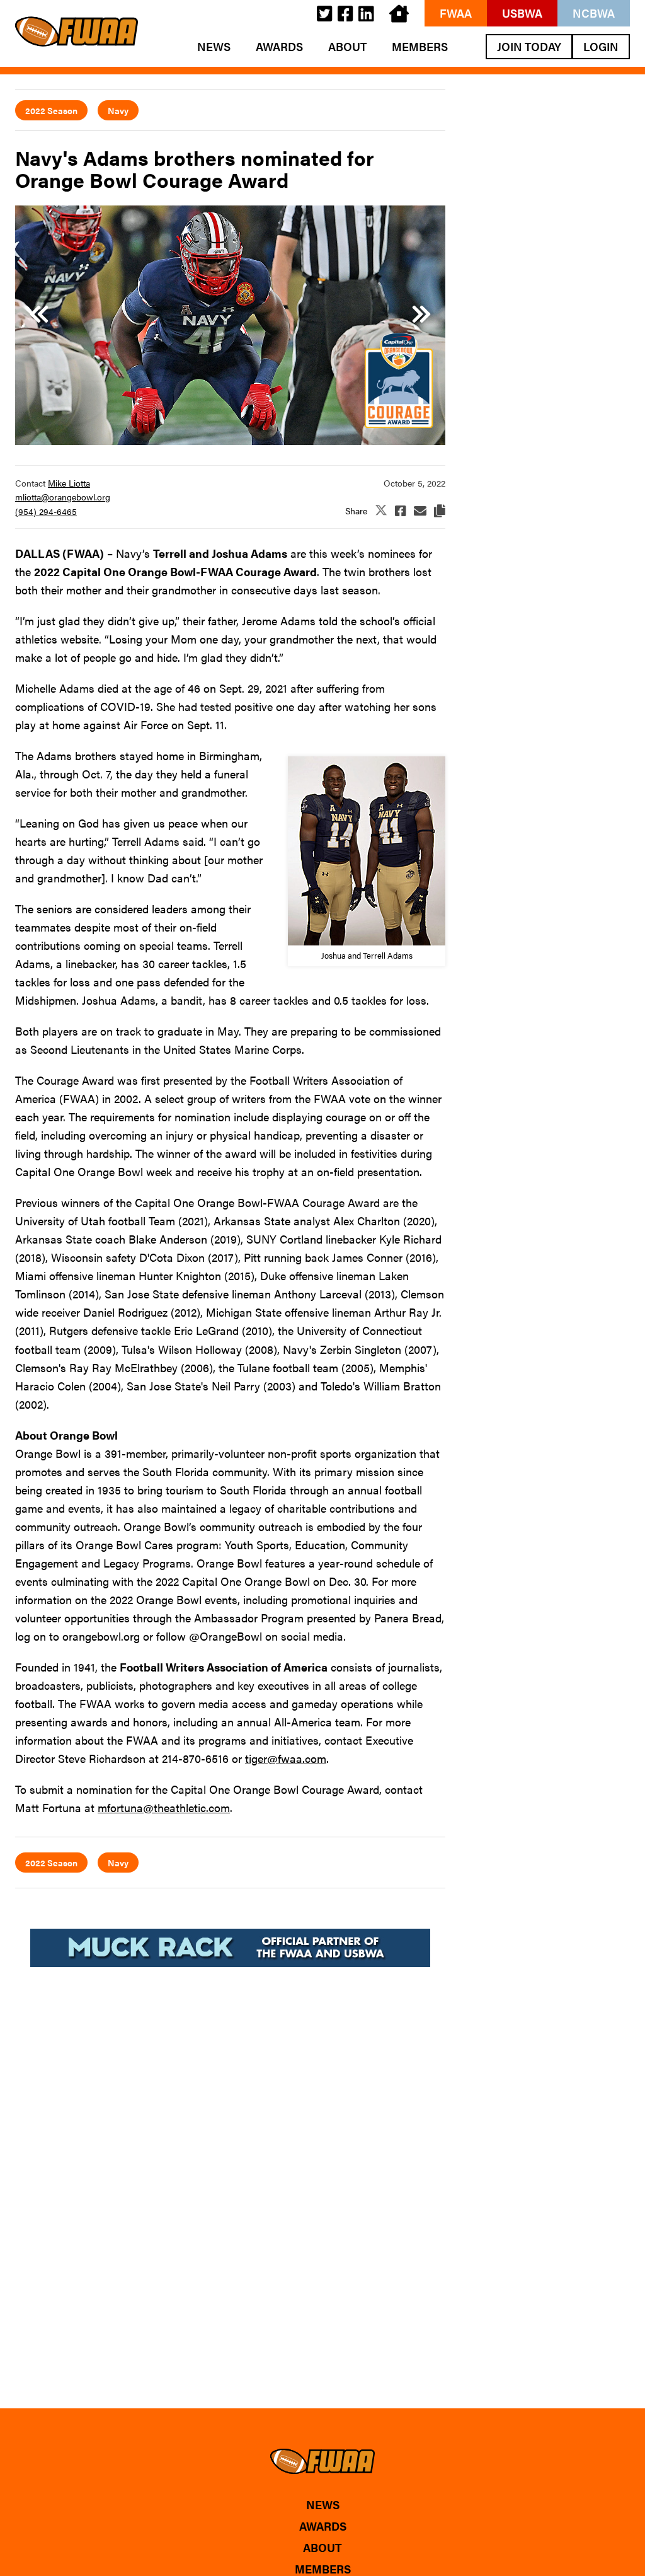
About (347, 47)
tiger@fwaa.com (286, 1758)
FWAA (456, 13)
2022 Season (51, 110)
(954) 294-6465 (46, 511)
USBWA (522, 13)
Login (601, 46)
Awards (279, 47)
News (214, 47)
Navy (118, 110)
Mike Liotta (69, 483)
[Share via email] (420, 511)
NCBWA (594, 13)
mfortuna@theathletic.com (164, 1807)
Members (420, 47)
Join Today (529, 46)
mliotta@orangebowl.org (63, 497)
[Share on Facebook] (401, 511)
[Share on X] (381, 511)
